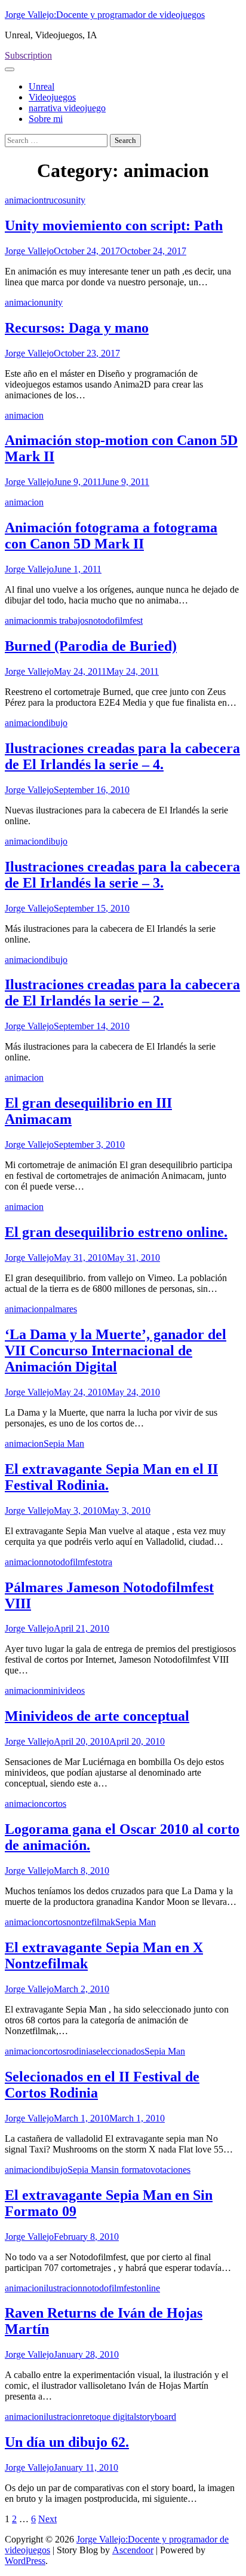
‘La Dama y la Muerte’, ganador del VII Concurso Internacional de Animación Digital (116, 1351)
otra (105, 1562)
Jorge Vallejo (29, 251)
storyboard (156, 2417)
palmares (60, 1309)
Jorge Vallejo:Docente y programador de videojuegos (105, 15)
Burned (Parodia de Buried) (91, 646)
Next (47, 2519)
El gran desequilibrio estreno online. (116, 1232)
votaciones (170, 2170)
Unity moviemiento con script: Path (114, 225)
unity (76, 200)
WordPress (25, 2561)
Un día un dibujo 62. (67, 2442)
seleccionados (119, 2051)
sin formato (129, 2170)
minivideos (64, 1691)
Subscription (28, 55)
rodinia (79, 2051)
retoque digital (109, 2417)
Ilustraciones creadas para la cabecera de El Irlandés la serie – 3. (122, 875)
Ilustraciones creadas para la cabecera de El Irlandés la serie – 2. (122, 993)
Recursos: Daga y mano (77, 328)
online (148, 2288)
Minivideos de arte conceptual (97, 1716)
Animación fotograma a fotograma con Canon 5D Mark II (111, 536)
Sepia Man (64, 1444)
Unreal (41, 86)
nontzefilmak (91, 1922)
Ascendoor (133, 2550)
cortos (55, 1804)
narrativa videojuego (67, 108)
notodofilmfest (116, 621)
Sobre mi (46, 119)
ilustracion (63, 2288)
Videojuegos (52, 97)
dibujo (56, 723)
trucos (55, 200)
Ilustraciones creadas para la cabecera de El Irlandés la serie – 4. (122, 756)
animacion (24, 200)
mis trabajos (66, 621)
